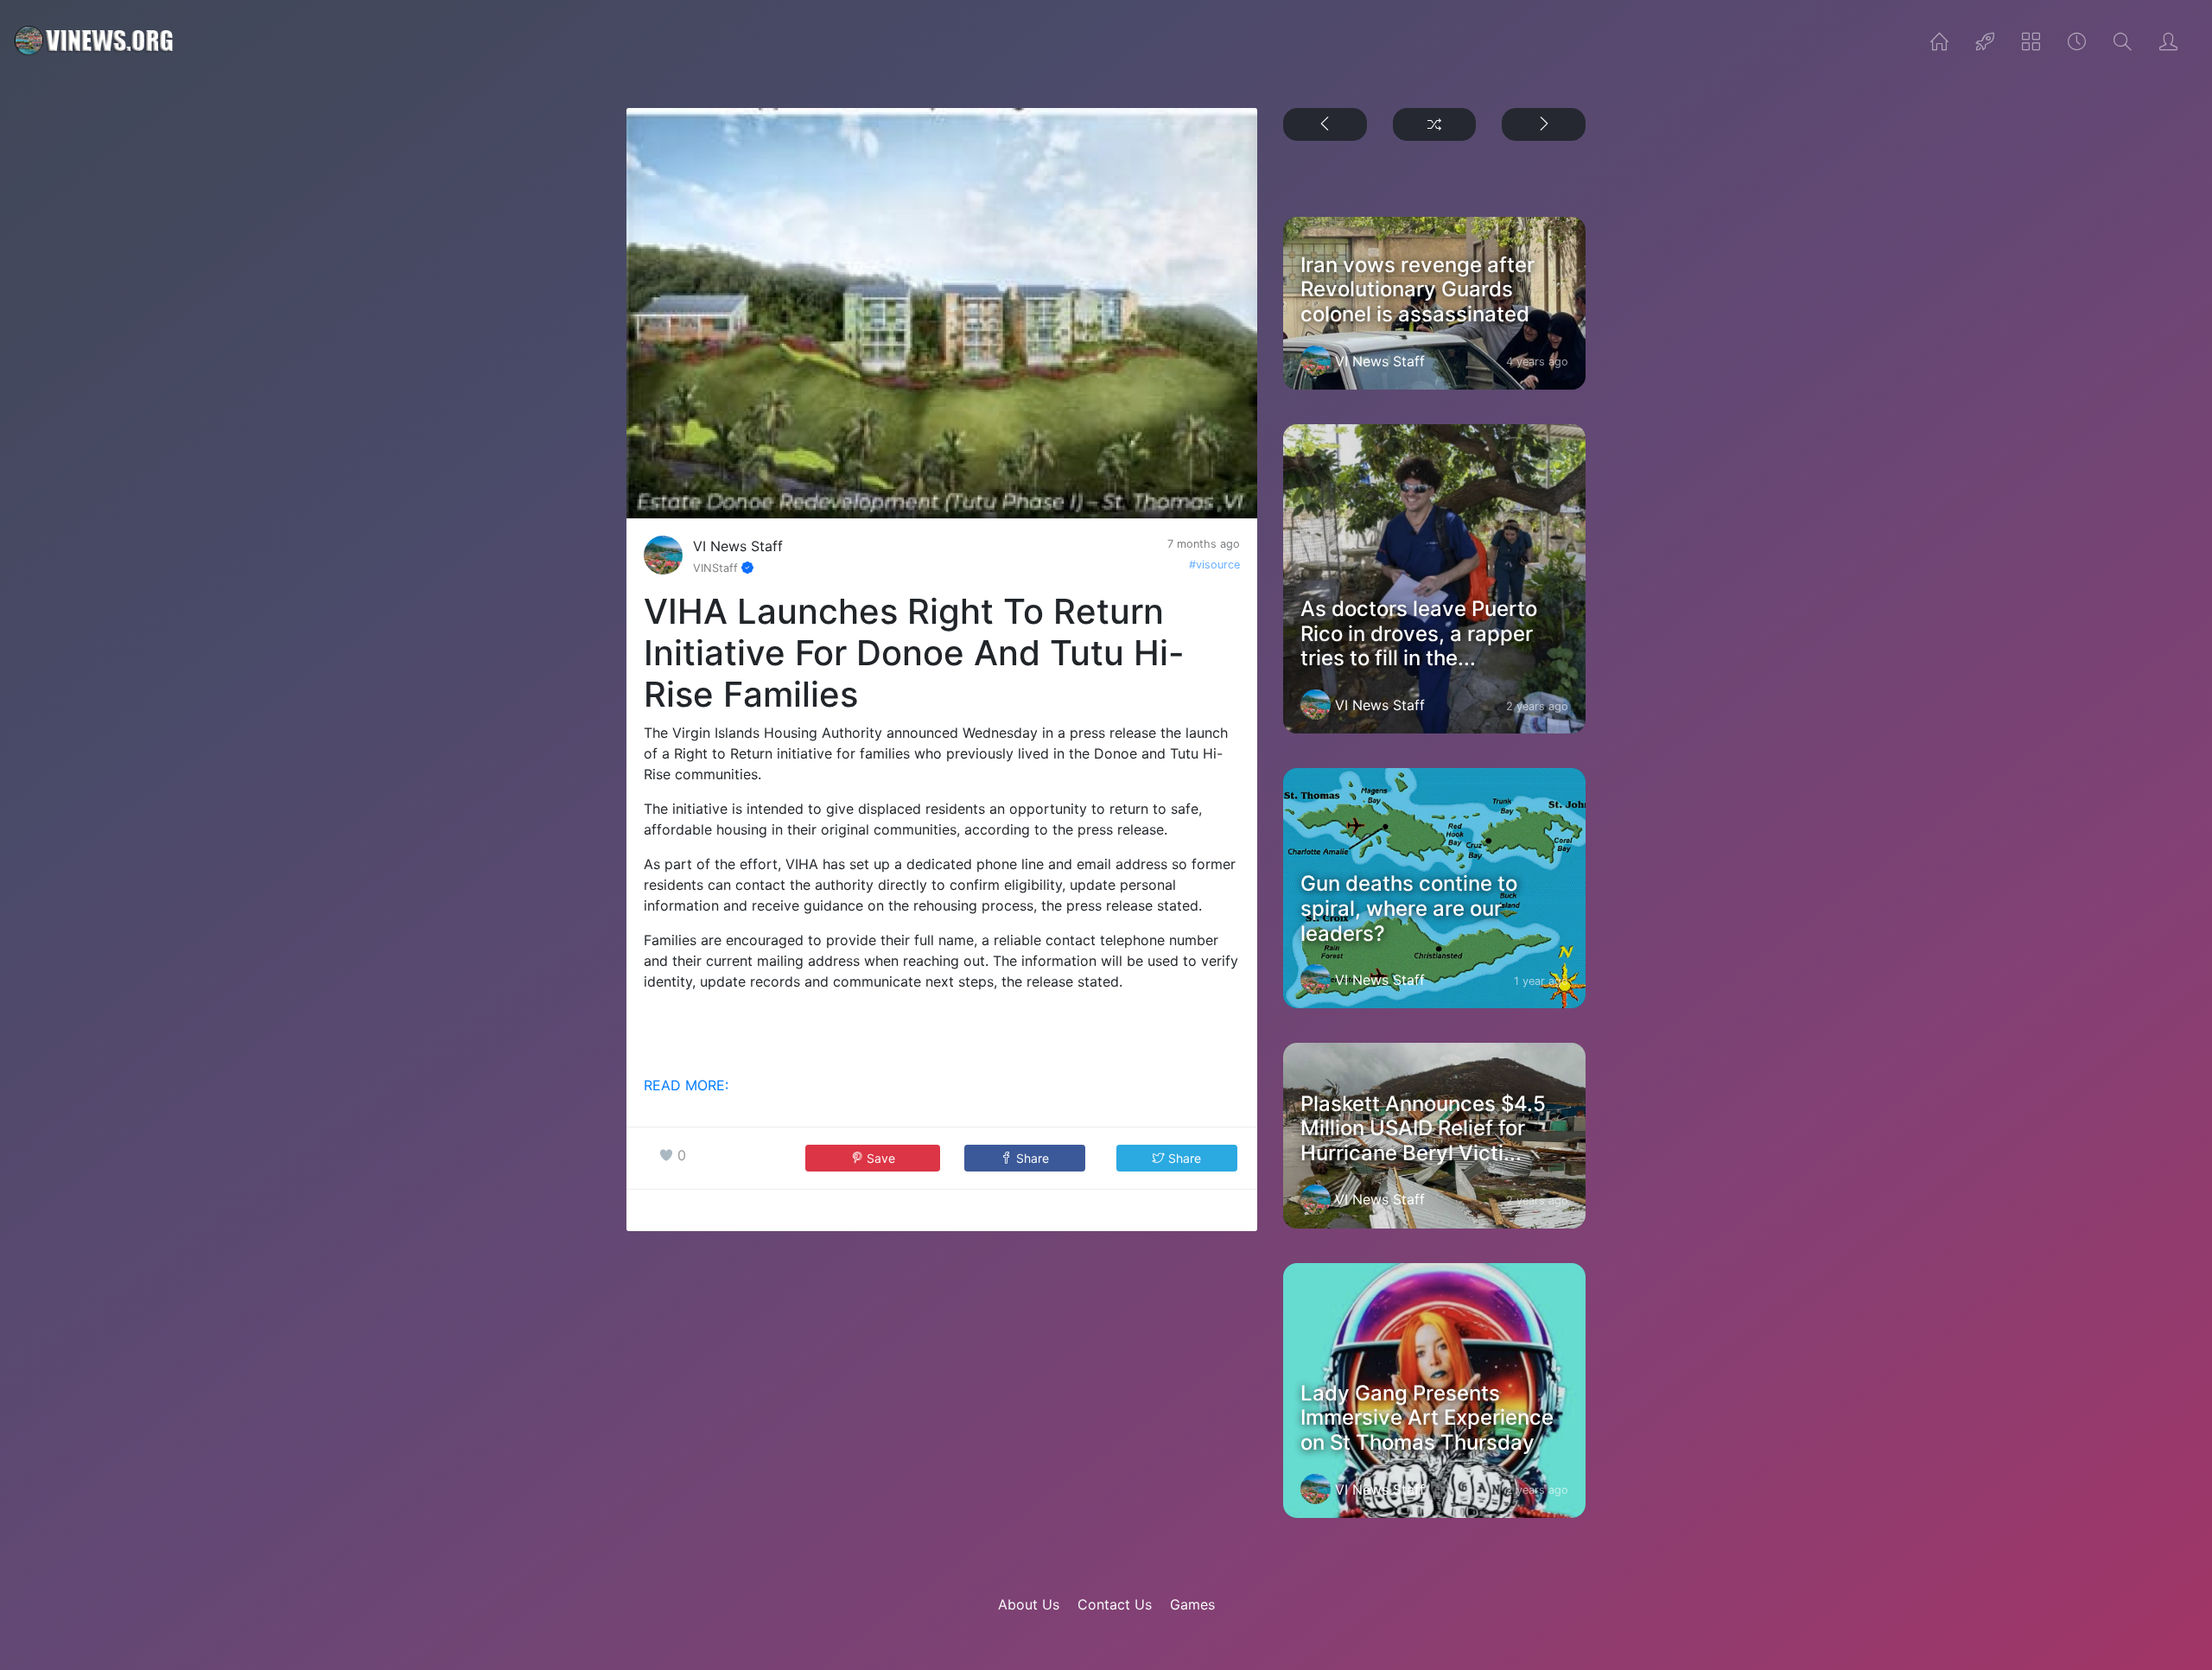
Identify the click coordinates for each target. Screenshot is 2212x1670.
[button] (1025, 1158)
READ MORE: (686, 1085)
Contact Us (1115, 1604)
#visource (1214, 565)
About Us (1029, 1604)
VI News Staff (738, 546)
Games (1192, 1604)
